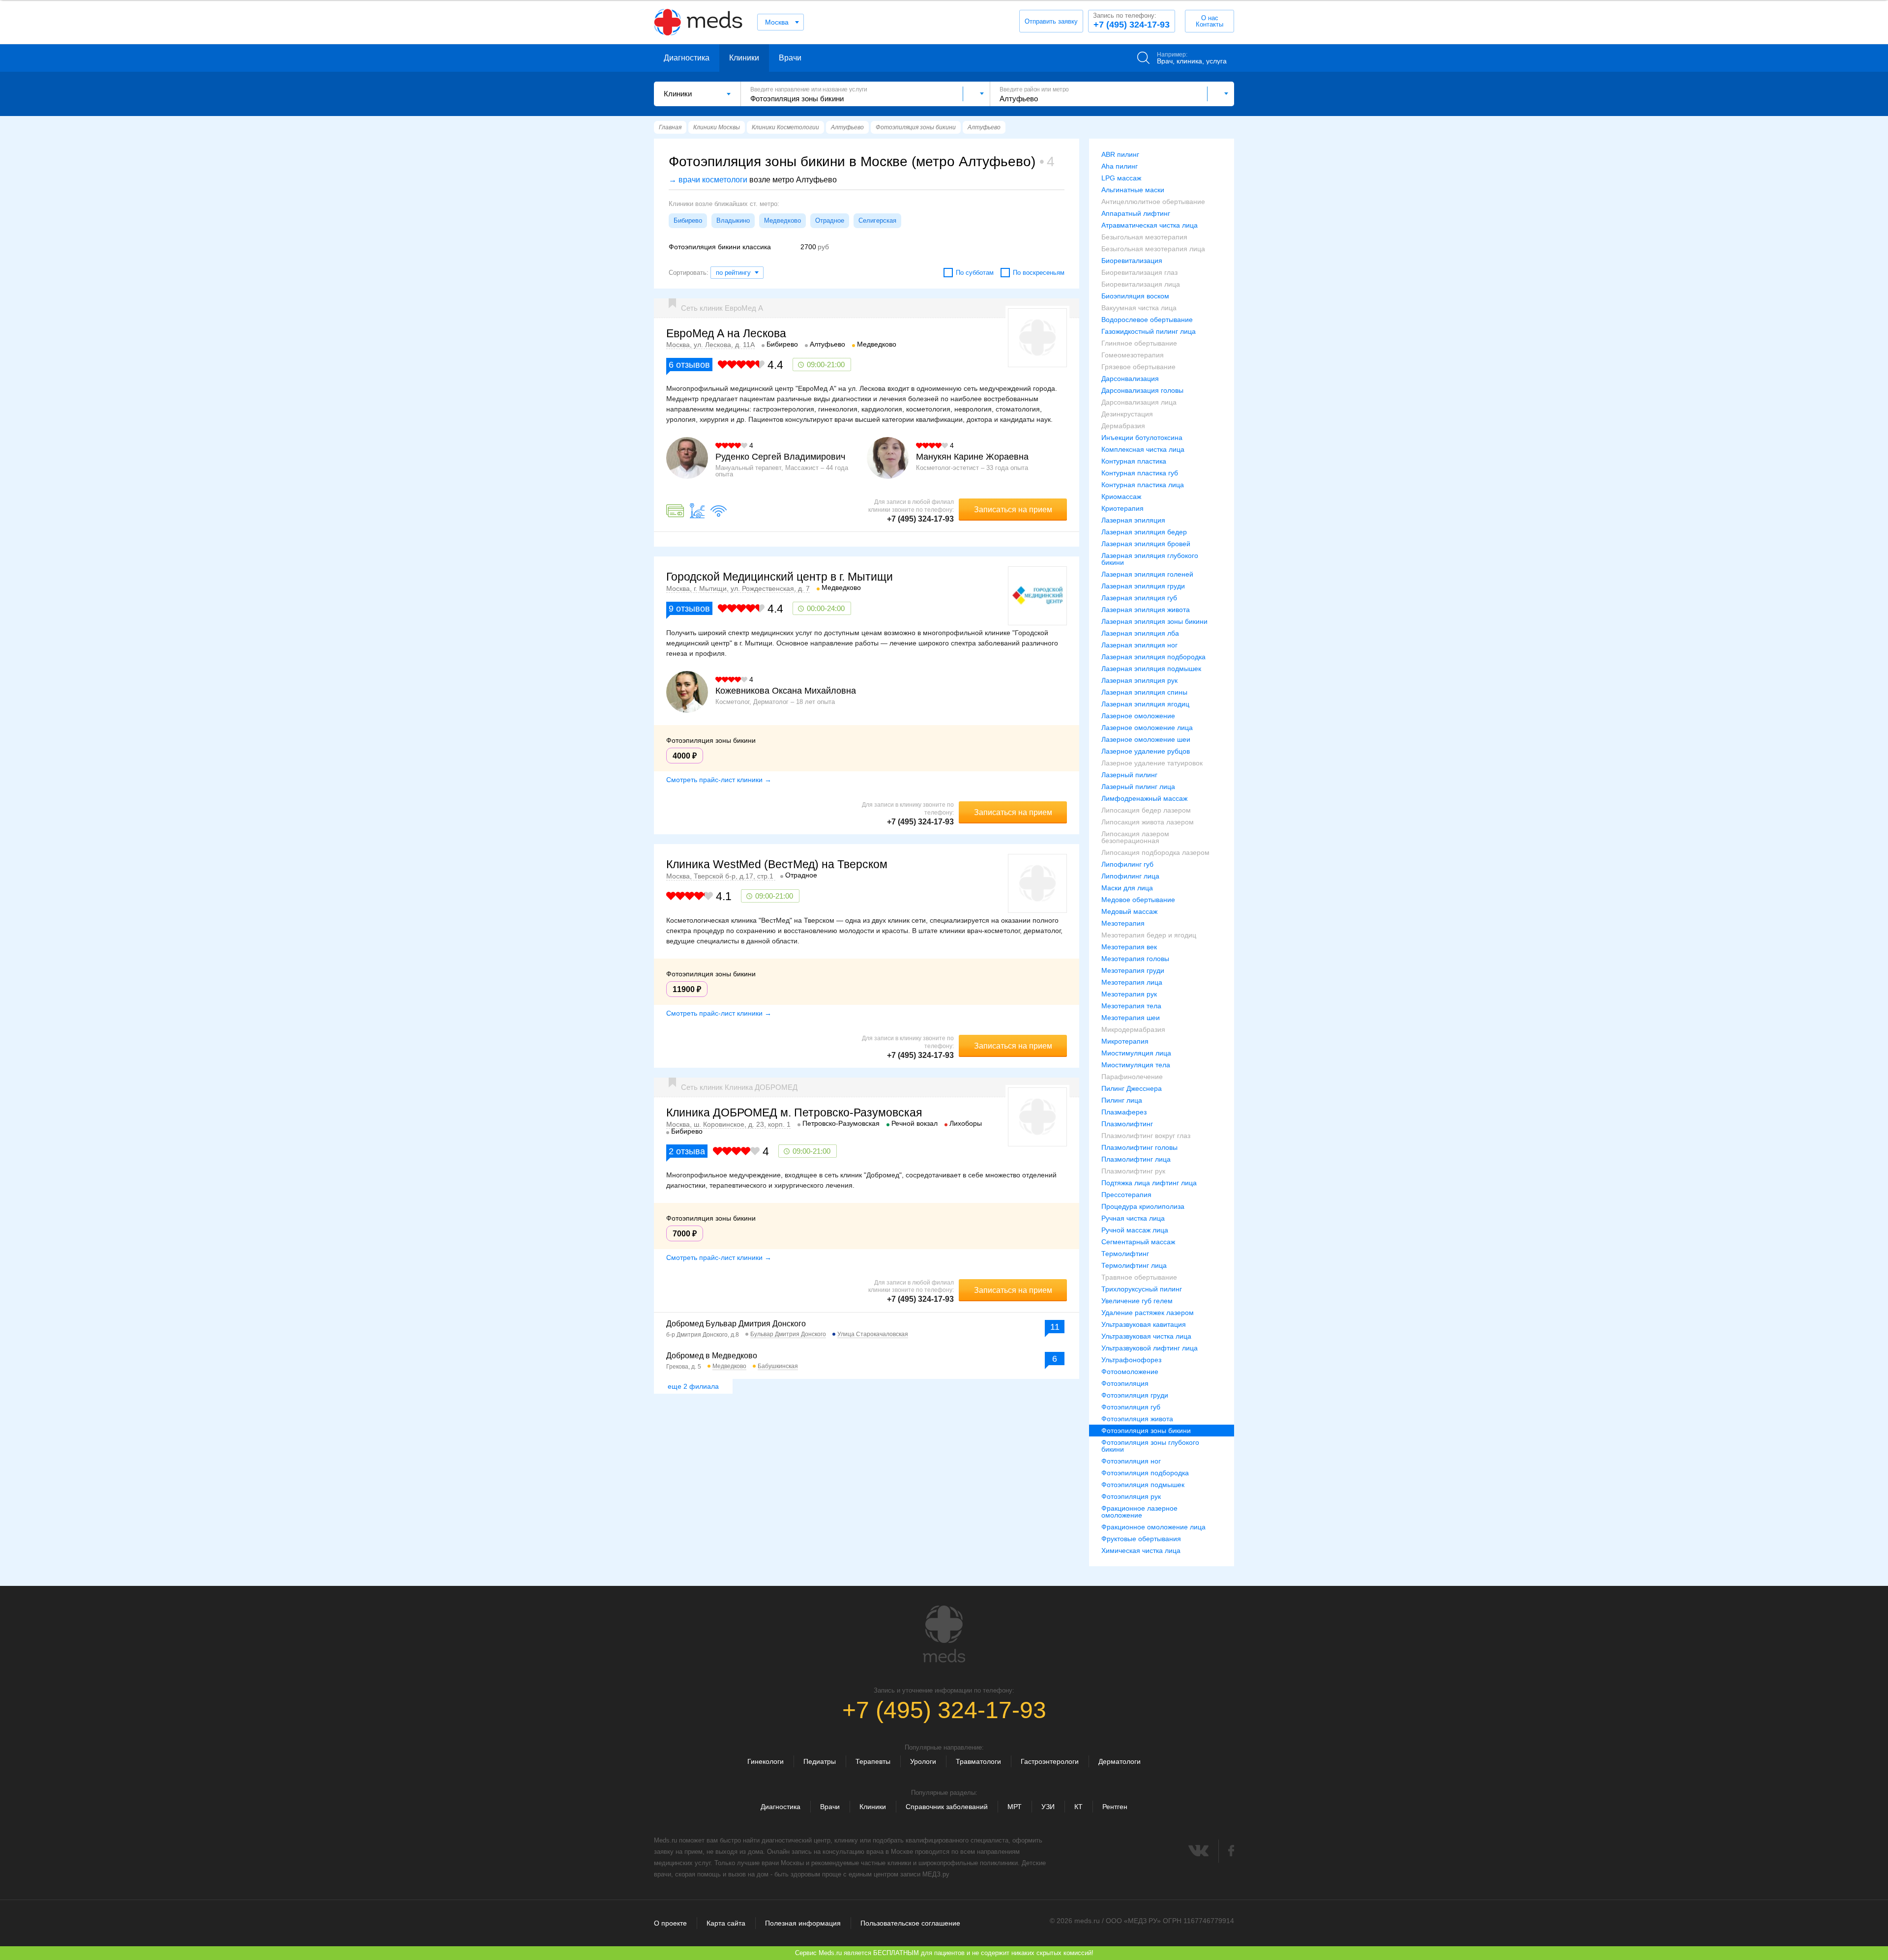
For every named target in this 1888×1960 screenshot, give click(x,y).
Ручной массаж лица (1135, 1230)
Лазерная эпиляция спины (1144, 692)
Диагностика (687, 58)
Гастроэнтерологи (1050, 1761)
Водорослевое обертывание (1147, 320)
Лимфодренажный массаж (1144, 798)
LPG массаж (1121, 178)
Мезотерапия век (1129, 947)
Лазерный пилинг (1129, 775)
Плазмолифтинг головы (1139, 1147)
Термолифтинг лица (1134, 1265)
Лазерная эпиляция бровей (1146, 544)
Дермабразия (1123, 426)
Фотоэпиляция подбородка (1145, 1473)
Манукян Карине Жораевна (972, 457)
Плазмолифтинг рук (1133, 1171)
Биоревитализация (1132, 261)
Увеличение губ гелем (1137, 1301)
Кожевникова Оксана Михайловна (786, 691)
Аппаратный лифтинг (1136, 213)
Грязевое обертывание (1138, 367)
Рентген (1115, 1807)
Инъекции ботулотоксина (1142, 438)
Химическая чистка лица (1141, 1550)
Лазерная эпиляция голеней (1147, 574)
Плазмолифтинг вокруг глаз (1146, 1136)
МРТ (1015, 1807)
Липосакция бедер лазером (1146, 810)
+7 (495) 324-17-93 (1131, 21)
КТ (1078, 1807)
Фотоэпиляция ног (1131, 1461)
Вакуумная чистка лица (1139, 308)
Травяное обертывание (1139, 1277)
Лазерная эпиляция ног (1139, 645)
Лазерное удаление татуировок (1152, 763)
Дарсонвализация (1130, 379)
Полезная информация (803, 1923)
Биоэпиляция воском (1135, 296)
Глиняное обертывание (1139, 343)
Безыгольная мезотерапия (1144, 237)
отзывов (689, 365)
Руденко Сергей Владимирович (780, 457)
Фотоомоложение (1130, 1372)
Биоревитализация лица (1141, 284)
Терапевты (873, 1761)
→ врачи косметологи (708, 180)
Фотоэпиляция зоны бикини (1146, 1431)
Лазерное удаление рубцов (1146, 751)
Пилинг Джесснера (1132, 1088)
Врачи (790, 58)
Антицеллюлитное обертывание (1153, 202)
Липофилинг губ (1127, 864)
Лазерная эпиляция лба (1140, 633)
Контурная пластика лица (1143, 485)
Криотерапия (1122, 508)
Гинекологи (766, 1761)
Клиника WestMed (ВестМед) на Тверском (777, 864)
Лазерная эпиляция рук (1139, 680)
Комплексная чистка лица (1143, 449)
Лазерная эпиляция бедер (1144, 532)
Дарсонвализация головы (1142, 390)
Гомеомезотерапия (1133, 355)
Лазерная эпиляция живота (1146, 610)
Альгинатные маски (1133, 190)
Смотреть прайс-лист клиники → (719, 780)
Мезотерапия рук (1129, 994)
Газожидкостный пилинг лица (1149, 331)
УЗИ (1048, 1807)
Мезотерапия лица (1132, 982)
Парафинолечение (1132, 1077)
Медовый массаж (1129, 911)
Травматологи (978, 1761)
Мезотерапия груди (1133, 970)
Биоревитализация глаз (1139, 272)
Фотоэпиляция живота (1137, 1419)
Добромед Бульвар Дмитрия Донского (736, 1324)
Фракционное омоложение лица (1153, 1527)
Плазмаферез (1124, 1112)
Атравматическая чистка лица (1150, 225)
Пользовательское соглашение (910, 1923)
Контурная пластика (1134, 461)
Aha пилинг (1120, 166)
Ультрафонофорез (1131, 1360)
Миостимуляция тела (1136, 1065)
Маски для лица (1127, 888)
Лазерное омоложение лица (1147, 728)
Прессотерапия (1126, 1195)
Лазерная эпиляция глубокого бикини (1150, 559)
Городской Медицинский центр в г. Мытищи (780, 577)
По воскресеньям (1039, 273)
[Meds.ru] (944, 1634)
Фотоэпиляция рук (1131, 1496)
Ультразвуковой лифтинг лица (1150, 1348)
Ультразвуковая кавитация (1144, 1324)
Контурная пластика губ (1140, 473)
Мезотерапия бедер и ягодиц (1149, 935)
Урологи (923, 1761)
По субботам (975, 273)
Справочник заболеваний (947, 1807)
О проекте (670, 1923)
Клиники (744, 58)
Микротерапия (1125, 1041)
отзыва (687, 1151)
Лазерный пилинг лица (1138, 787)
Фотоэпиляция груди (1135, 1395)
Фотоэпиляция (1125, 1383)
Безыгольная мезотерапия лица (1153, 249)
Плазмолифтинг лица (1136, 1159)
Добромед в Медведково (712, 1356)
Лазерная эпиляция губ (1139, 598)
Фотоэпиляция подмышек (1143, 1485)
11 (1055, 1327)
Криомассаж (1121, 497)
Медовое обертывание (1138, 900)
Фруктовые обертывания (1141, 1539)
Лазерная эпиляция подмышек (1151, 669)
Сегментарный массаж (1138, 1242)
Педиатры (820, 1761)
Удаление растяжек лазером (1148, 1313)
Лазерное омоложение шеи (1146, 739)
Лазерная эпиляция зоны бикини (1154, 621)
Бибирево (688, 220)
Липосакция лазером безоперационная (1135, 837)
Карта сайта (726, 1923)
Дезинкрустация (1127, 414)
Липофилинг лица (1130, 876)
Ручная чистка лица (1133, 1218)
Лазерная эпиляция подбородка (1153, 657)
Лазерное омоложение (1138, 716)
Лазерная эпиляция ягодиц (1145, 704)
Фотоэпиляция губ (1131, 1407)
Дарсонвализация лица (1139, 402)
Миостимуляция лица (1136, 1053)
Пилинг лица (1122, 1100)
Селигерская (877, 220)
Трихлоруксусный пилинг (1142, 1289)
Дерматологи (1120, 1761)
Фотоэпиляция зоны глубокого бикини (1150, 1446)
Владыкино (733, 220)
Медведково (782, 220)
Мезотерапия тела (1131, 1006)
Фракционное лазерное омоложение (1139, 1512)
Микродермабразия (1133, 1029)
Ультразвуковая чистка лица (1146, 1336)
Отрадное (830, 220)
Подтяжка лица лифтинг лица (1149, 1183)
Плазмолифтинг (1127, 1124)
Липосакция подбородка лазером (1155, 852)
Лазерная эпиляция (1133, 520)
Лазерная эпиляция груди (1143, 586)
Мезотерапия (1123, 923)
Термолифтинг (1125, 1254)
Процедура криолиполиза (1143, 1206)
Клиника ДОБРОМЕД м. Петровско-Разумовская (794, 1112)
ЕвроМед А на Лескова (726, 333)
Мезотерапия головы (1135, 959)
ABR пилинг (1120, 154)
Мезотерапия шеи (1131, 1018)
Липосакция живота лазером (1148, 822)
